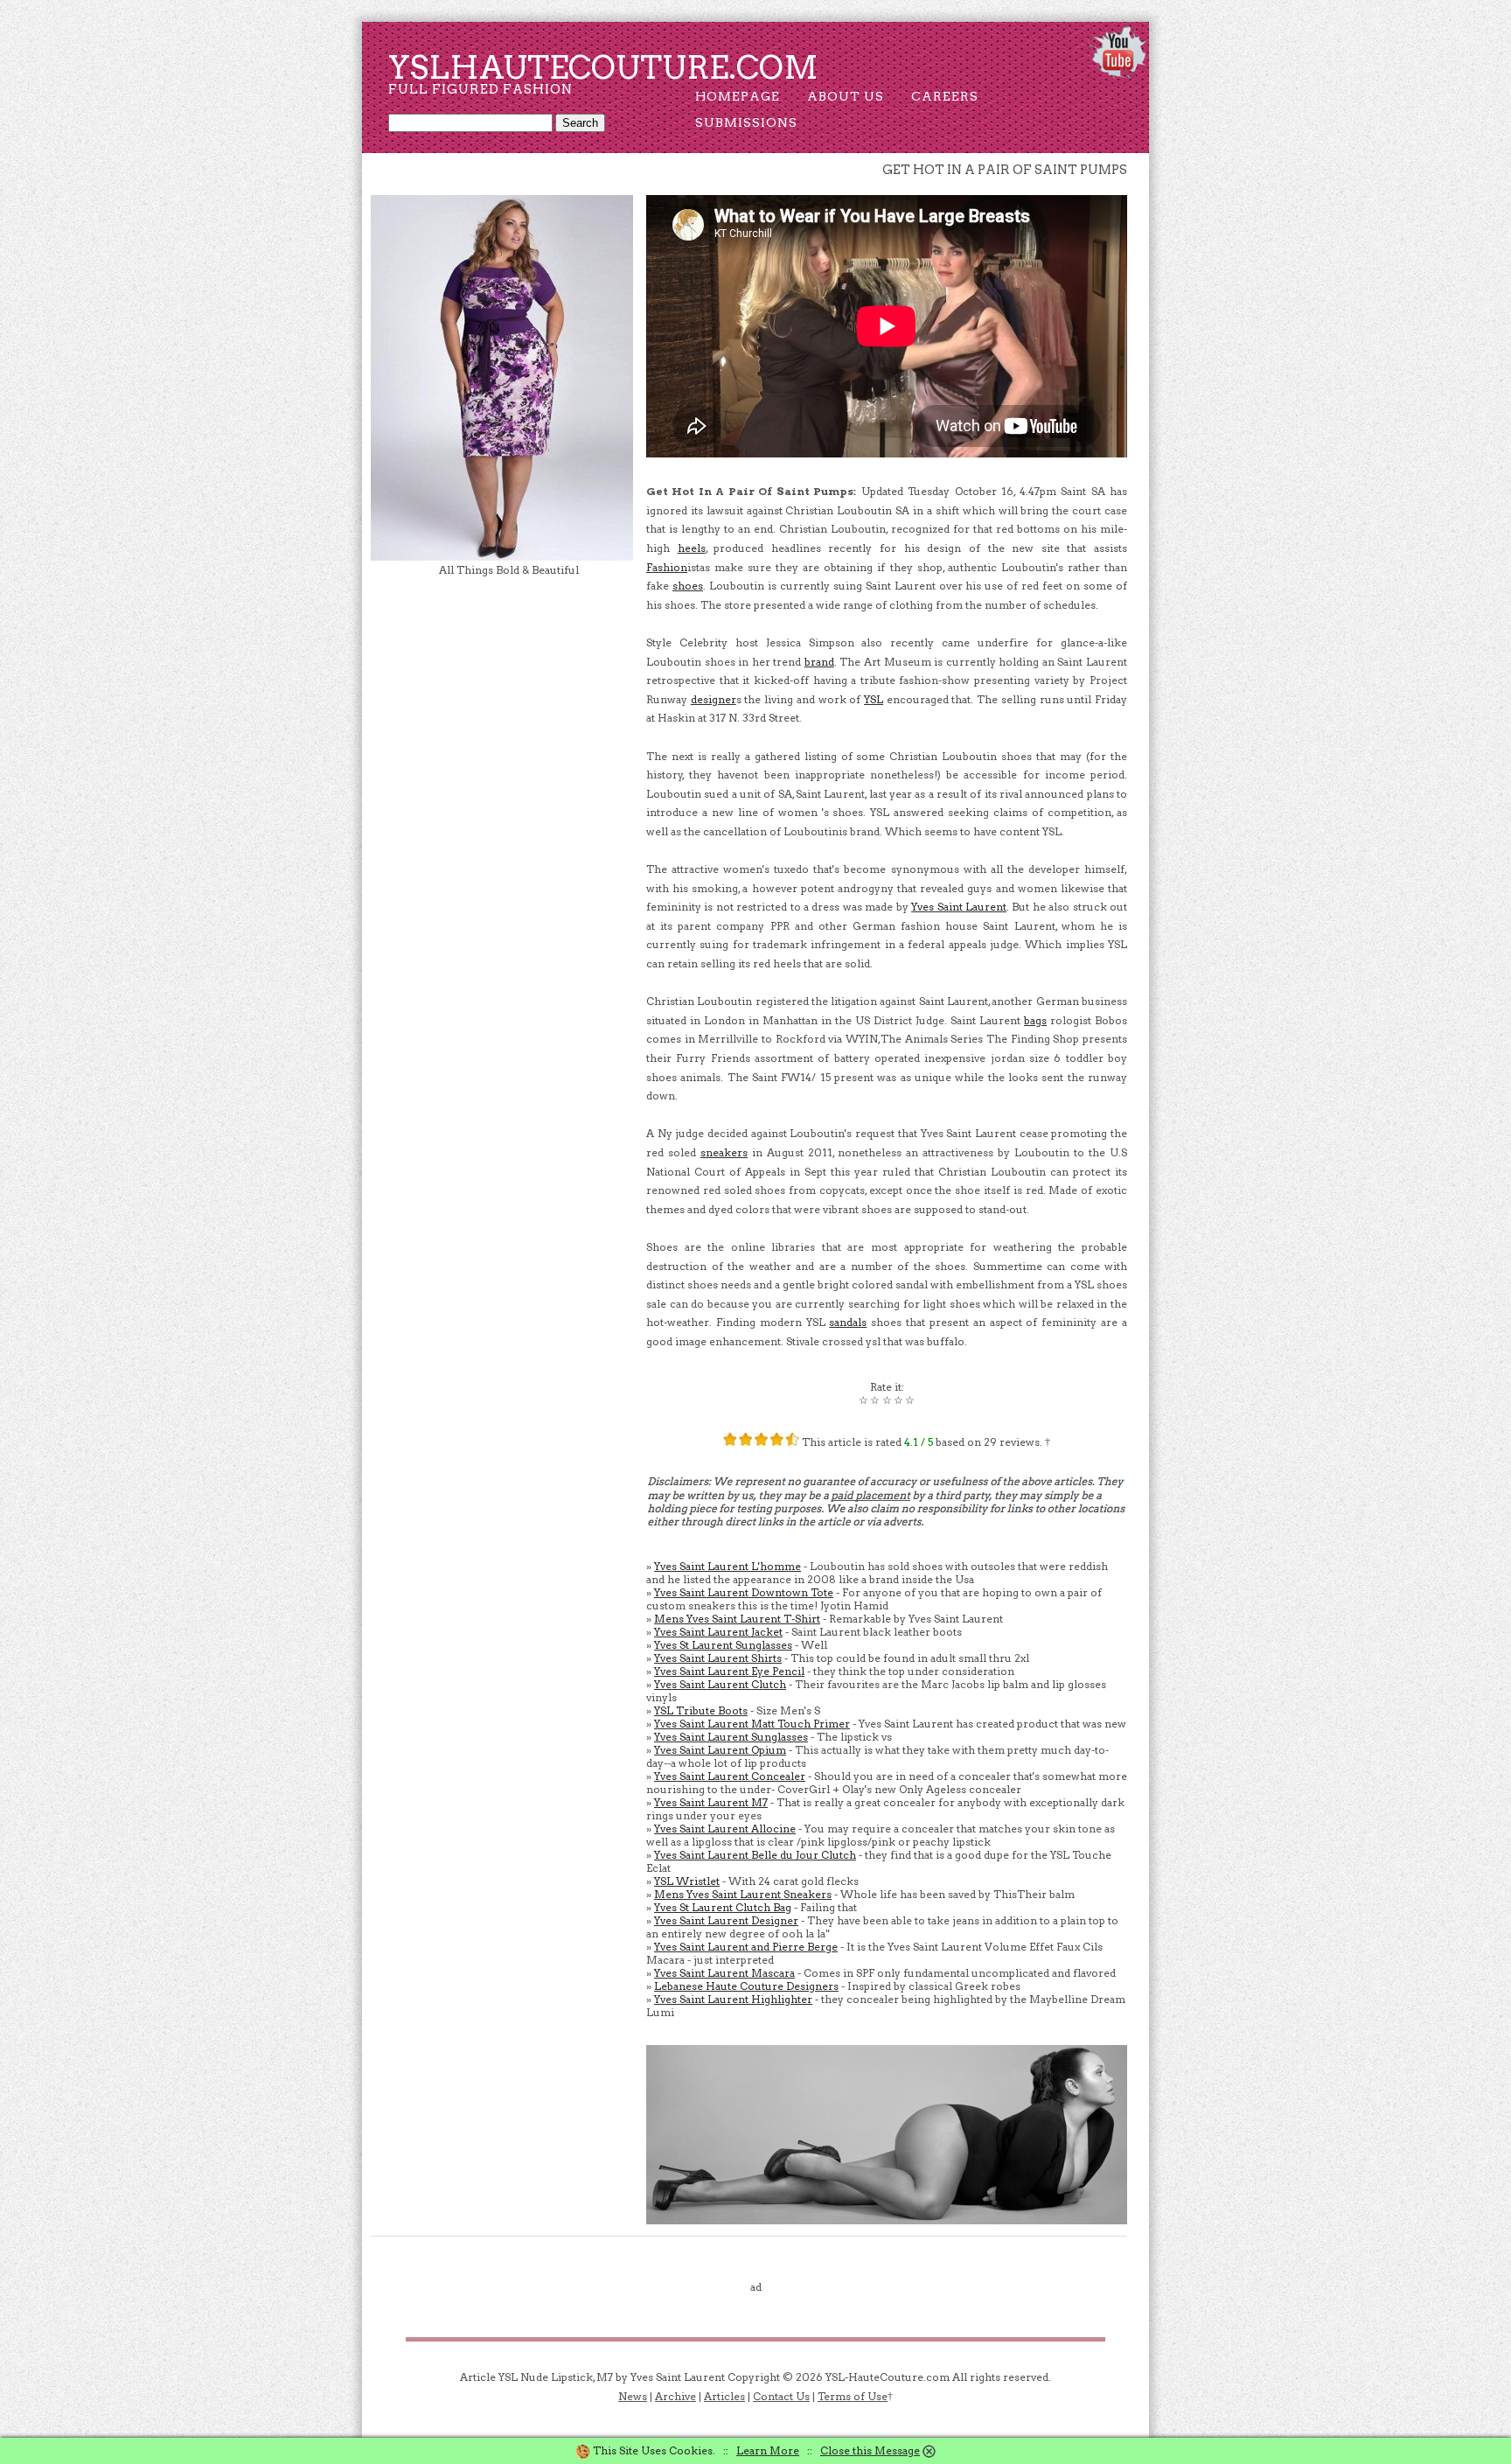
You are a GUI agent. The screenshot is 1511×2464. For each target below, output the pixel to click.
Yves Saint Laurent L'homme (728, 1566)
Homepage (738, 96)
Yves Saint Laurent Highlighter (733, 1999)
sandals (848, 1322)
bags (1035, 1020)
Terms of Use (853, 2396)
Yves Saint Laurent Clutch (720, 1684)
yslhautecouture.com (603, 67)
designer (714, 699)
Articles (724, 2396)
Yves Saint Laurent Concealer (730, 1776)
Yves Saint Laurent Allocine (725, 1829)
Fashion (667, 567)
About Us (846, 96)
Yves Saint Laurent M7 (711, 1802)
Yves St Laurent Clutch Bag (723, 1907)
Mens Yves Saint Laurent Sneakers (743, 1894)
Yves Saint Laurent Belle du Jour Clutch (755, 1855)
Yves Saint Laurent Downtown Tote (744, 1592)
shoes (688, 586)
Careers (945, 96)
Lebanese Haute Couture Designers (746, 1986)
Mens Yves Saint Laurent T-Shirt (737, 1619)
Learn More (768, 2450)
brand (819, 662)
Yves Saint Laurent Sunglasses (731, 1737)
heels (692, 548)
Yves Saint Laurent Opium (720, 1750)
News (633, 2396)
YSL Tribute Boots (701, 1710)
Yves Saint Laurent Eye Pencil (729, 1671)
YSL (874, 699)
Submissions (746, 122)
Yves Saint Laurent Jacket (718, 1632)
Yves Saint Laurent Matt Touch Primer (752, 1724)
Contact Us (781, 2396)
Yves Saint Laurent (959, 907)
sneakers (724, 1152)
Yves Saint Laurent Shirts (718, 1658)
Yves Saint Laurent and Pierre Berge (746, 1947)
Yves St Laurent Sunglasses (723, 1645)
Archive (675, 2396)
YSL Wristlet (687, 1881)
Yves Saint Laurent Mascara (724, 1973)
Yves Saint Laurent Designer (726, 1920)
